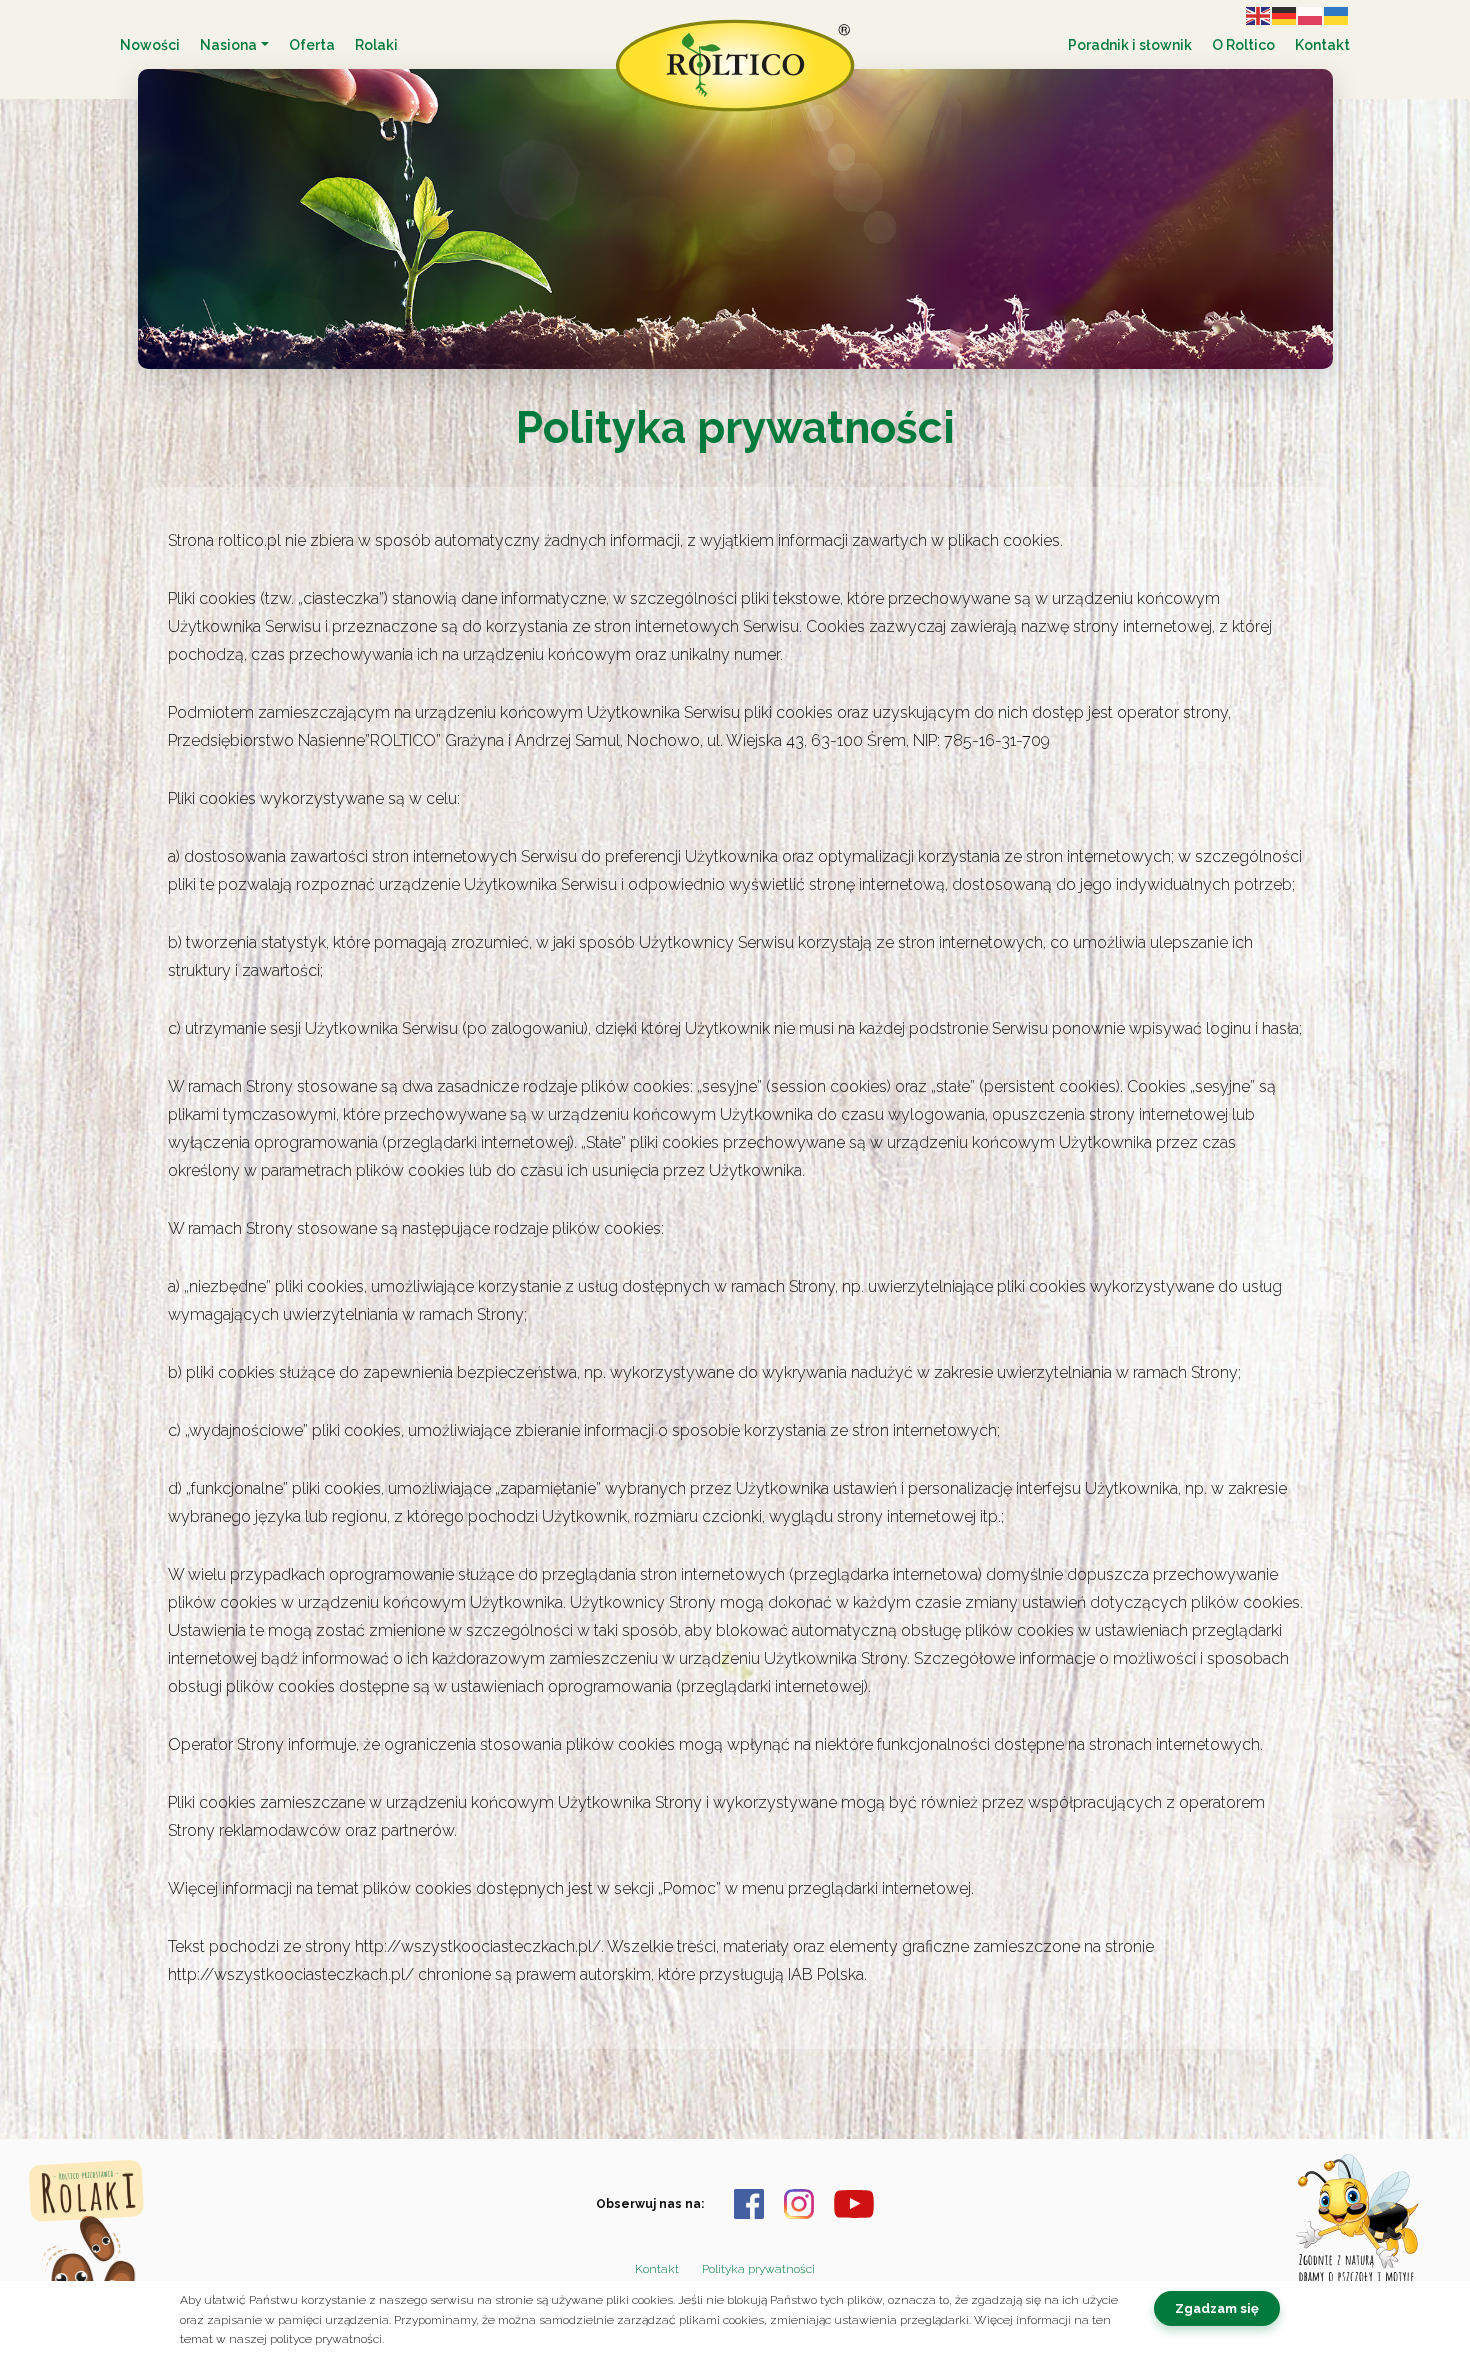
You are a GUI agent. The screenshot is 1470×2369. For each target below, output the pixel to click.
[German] (1285, 15)
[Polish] (1311, 15)
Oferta (312, 45)
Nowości (150, 45)
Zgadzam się (1217, 2308)
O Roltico (1243, 45)
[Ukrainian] (1337, 15)
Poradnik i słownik (1130, 45)
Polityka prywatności (758, 2269)
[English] (1259, 15)
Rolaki (376, 45)
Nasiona (228, 45)
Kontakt (1322, 45)
